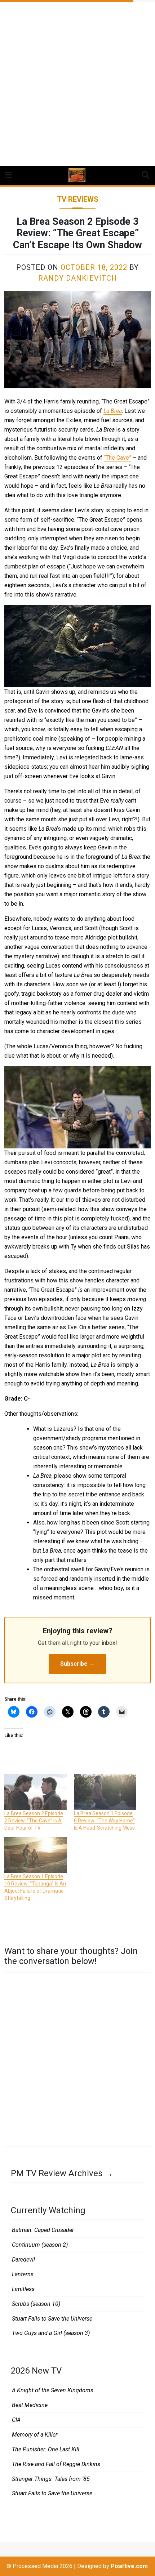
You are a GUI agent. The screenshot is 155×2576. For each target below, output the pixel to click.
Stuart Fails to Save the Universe (52, 2319)
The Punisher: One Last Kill (46, 2449)
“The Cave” (118, 458)
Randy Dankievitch (78, 278)
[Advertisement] (77, 81)
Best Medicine (30, 2405)
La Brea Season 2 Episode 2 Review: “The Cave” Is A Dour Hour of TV (34, 1821)
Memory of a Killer (35, 2435)
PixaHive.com (129, 2566)
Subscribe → (77, 1664)
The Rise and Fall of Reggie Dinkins (56, 2464)
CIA (16, 2420)
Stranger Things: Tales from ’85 (51, 2479)
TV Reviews (78, 199)
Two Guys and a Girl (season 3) (51, 2333)
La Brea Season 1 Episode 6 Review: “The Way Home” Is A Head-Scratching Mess (104, 1821)
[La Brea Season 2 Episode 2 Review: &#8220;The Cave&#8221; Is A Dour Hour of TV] (36, 1792)
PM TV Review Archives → (62, 2173)
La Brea (113, 411)
